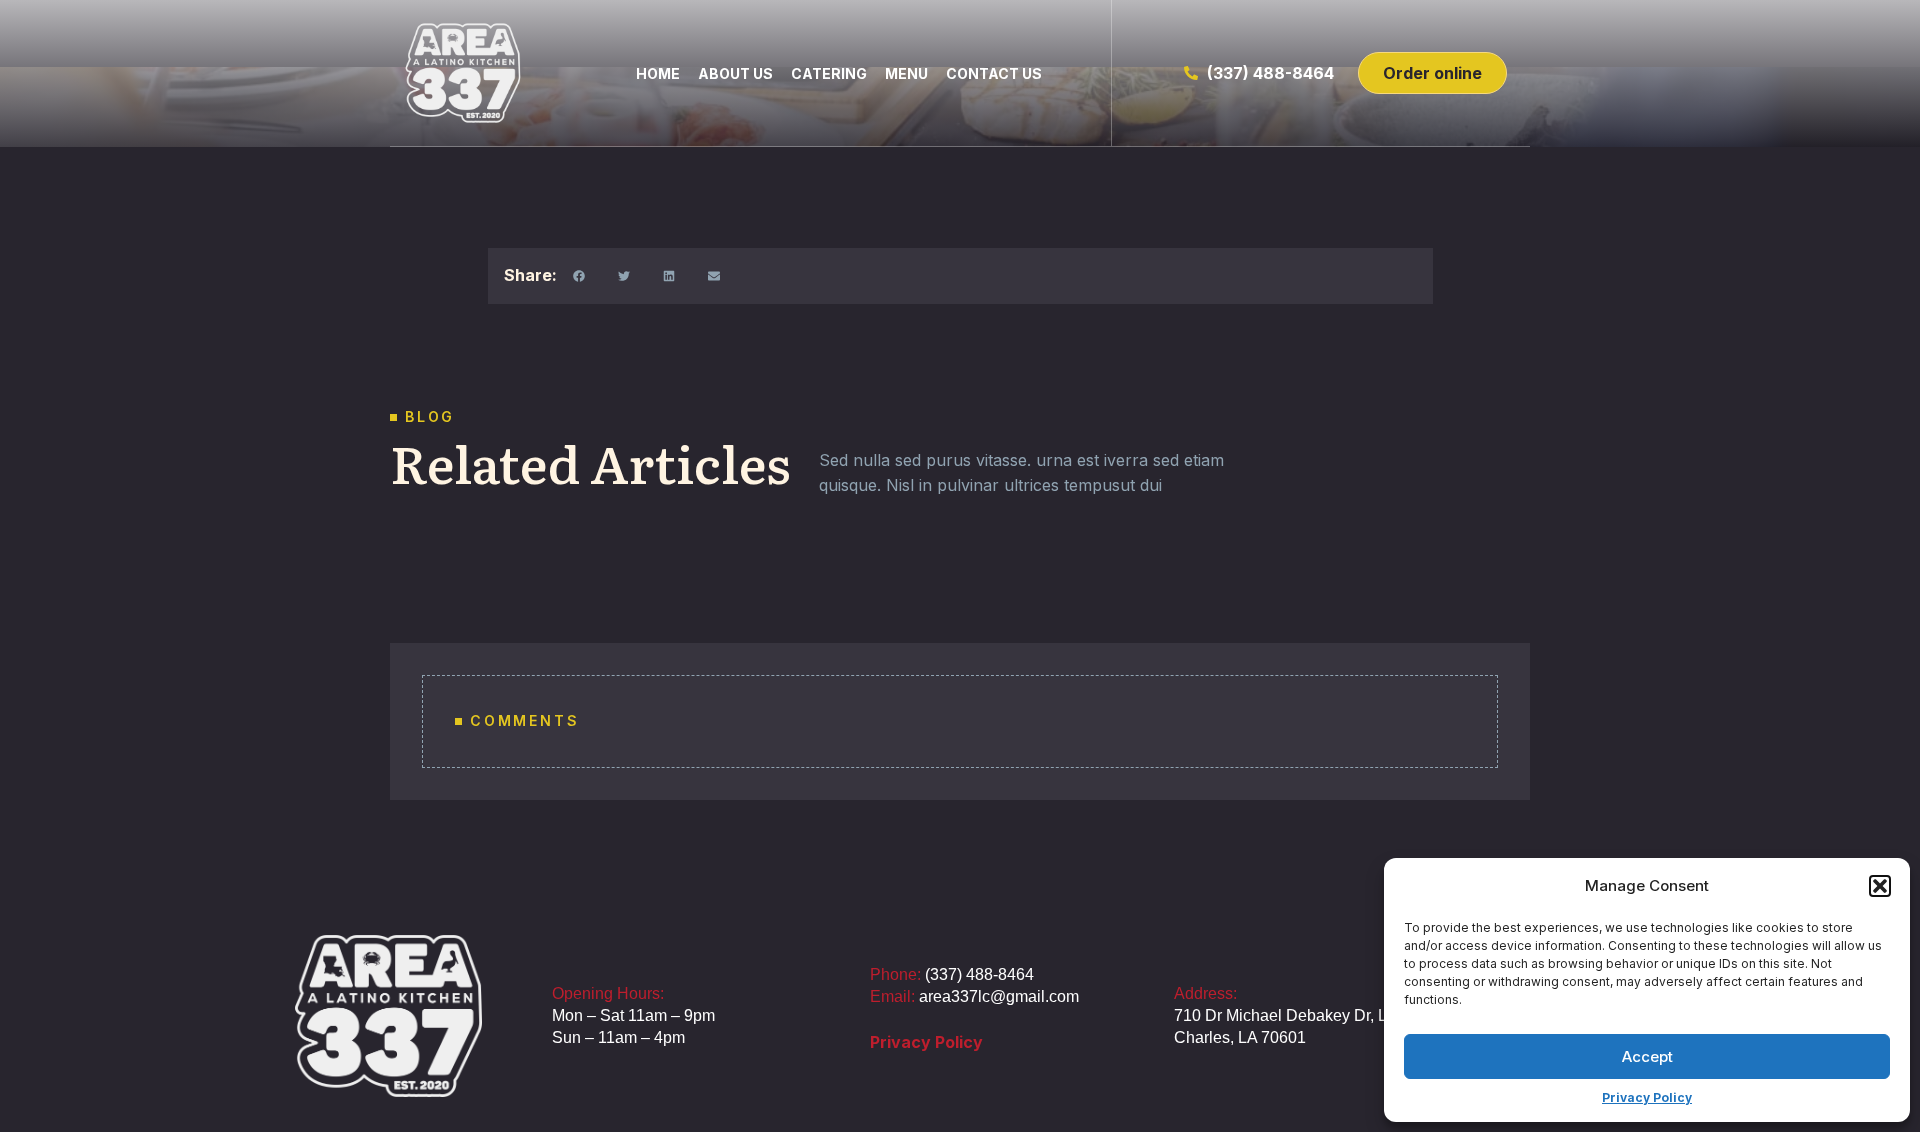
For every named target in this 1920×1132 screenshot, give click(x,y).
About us (735, 73)
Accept (1647, 1056)
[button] (1880, 886)
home (658, 73)
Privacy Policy (1647, 1097)
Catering (829, 73)
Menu (906, 73)
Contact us (994, 73)
